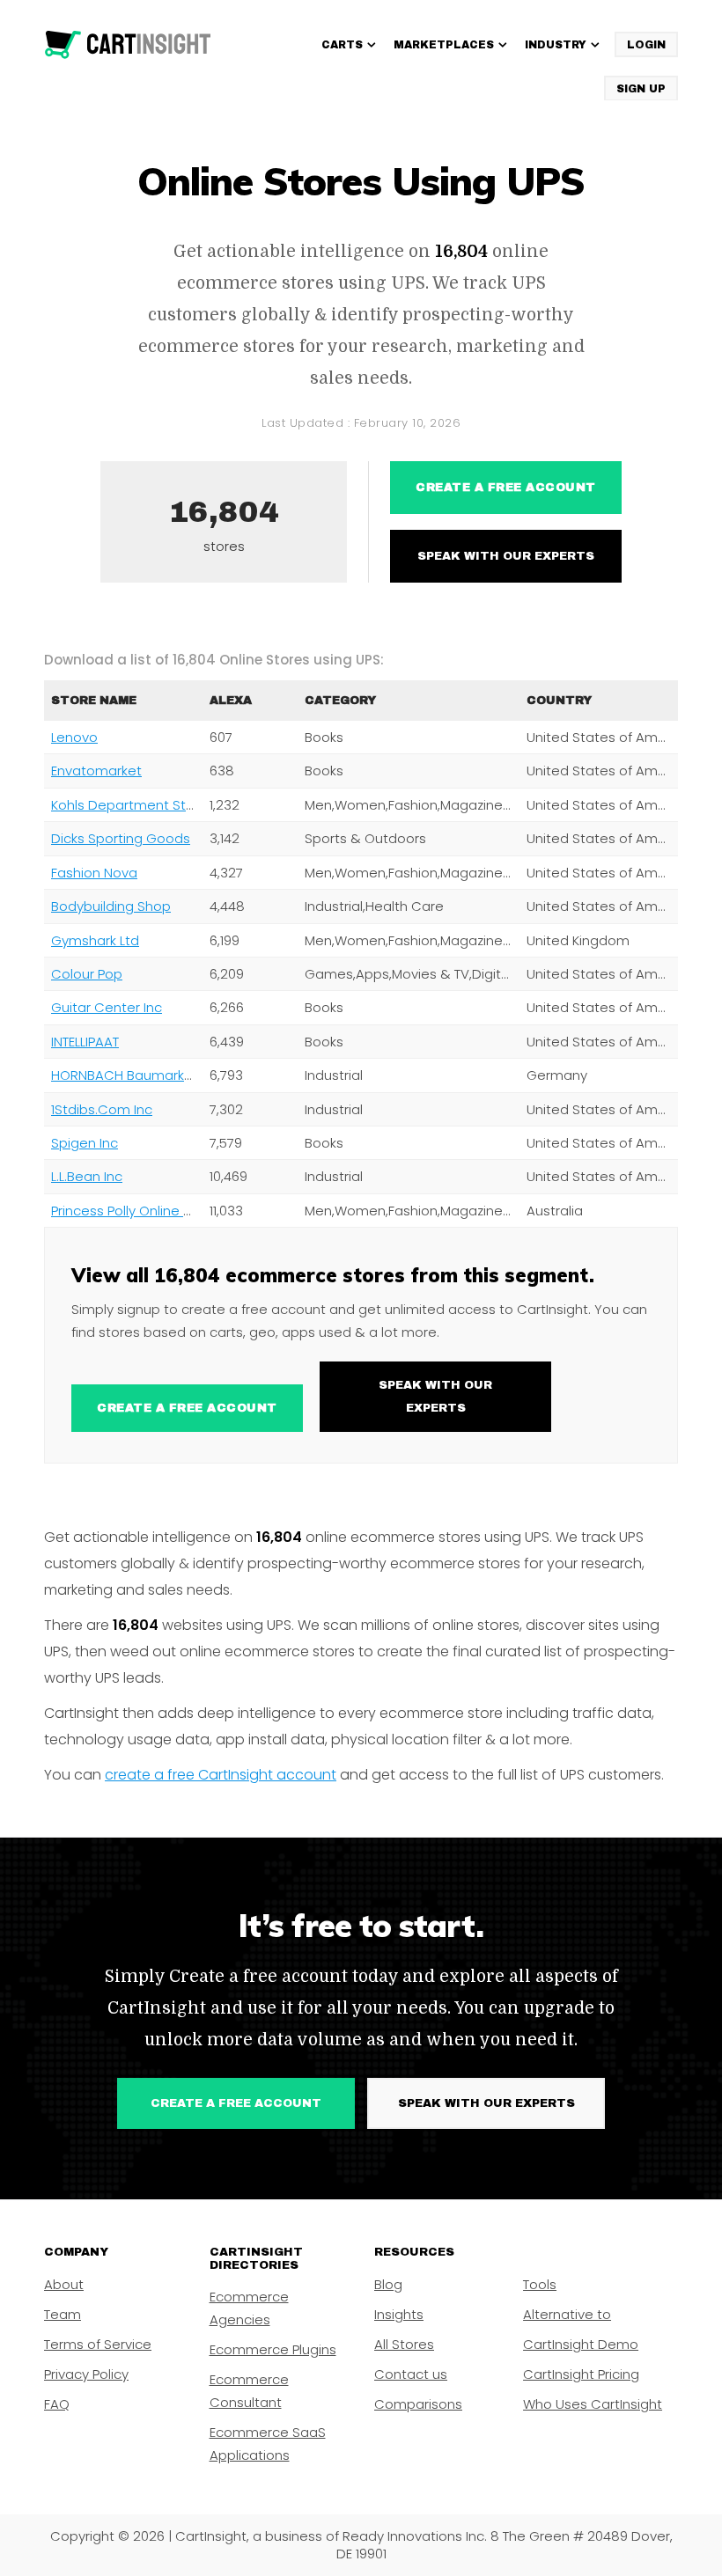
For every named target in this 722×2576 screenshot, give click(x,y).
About (64, 2284)
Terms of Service (98, 2344)
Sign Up (641, 89)
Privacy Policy (86, 2374)
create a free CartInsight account (221, 1775)
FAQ (57, 2404)
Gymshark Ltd (95, 940)
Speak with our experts (506, 556)
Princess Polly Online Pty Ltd (138, 1211)
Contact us (411, 2374)
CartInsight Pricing (581, 2374)
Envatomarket (96, 771)
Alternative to (567, 2314)
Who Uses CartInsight (593, 2404)
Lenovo (74, 737)
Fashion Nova (94, 873)
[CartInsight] (128, 45)
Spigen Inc (85, 1143)
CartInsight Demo (581, 2344)
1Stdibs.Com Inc (102, 1109)
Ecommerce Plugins (273, 2349)
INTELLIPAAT (85, 1042)
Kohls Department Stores (133, 805)
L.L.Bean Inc (87, 1176)
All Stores (404, 2344)
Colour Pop (87, 974)
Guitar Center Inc (107, 1007)
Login (646, 45)
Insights (399, 2314)
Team (63, 2314)
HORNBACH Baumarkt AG (132, 1075)
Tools (540, 2284)
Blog (388, 2284)
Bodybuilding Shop (111, 906)
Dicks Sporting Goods (121, 838)
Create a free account (506, 488)
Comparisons (418, 2404)
